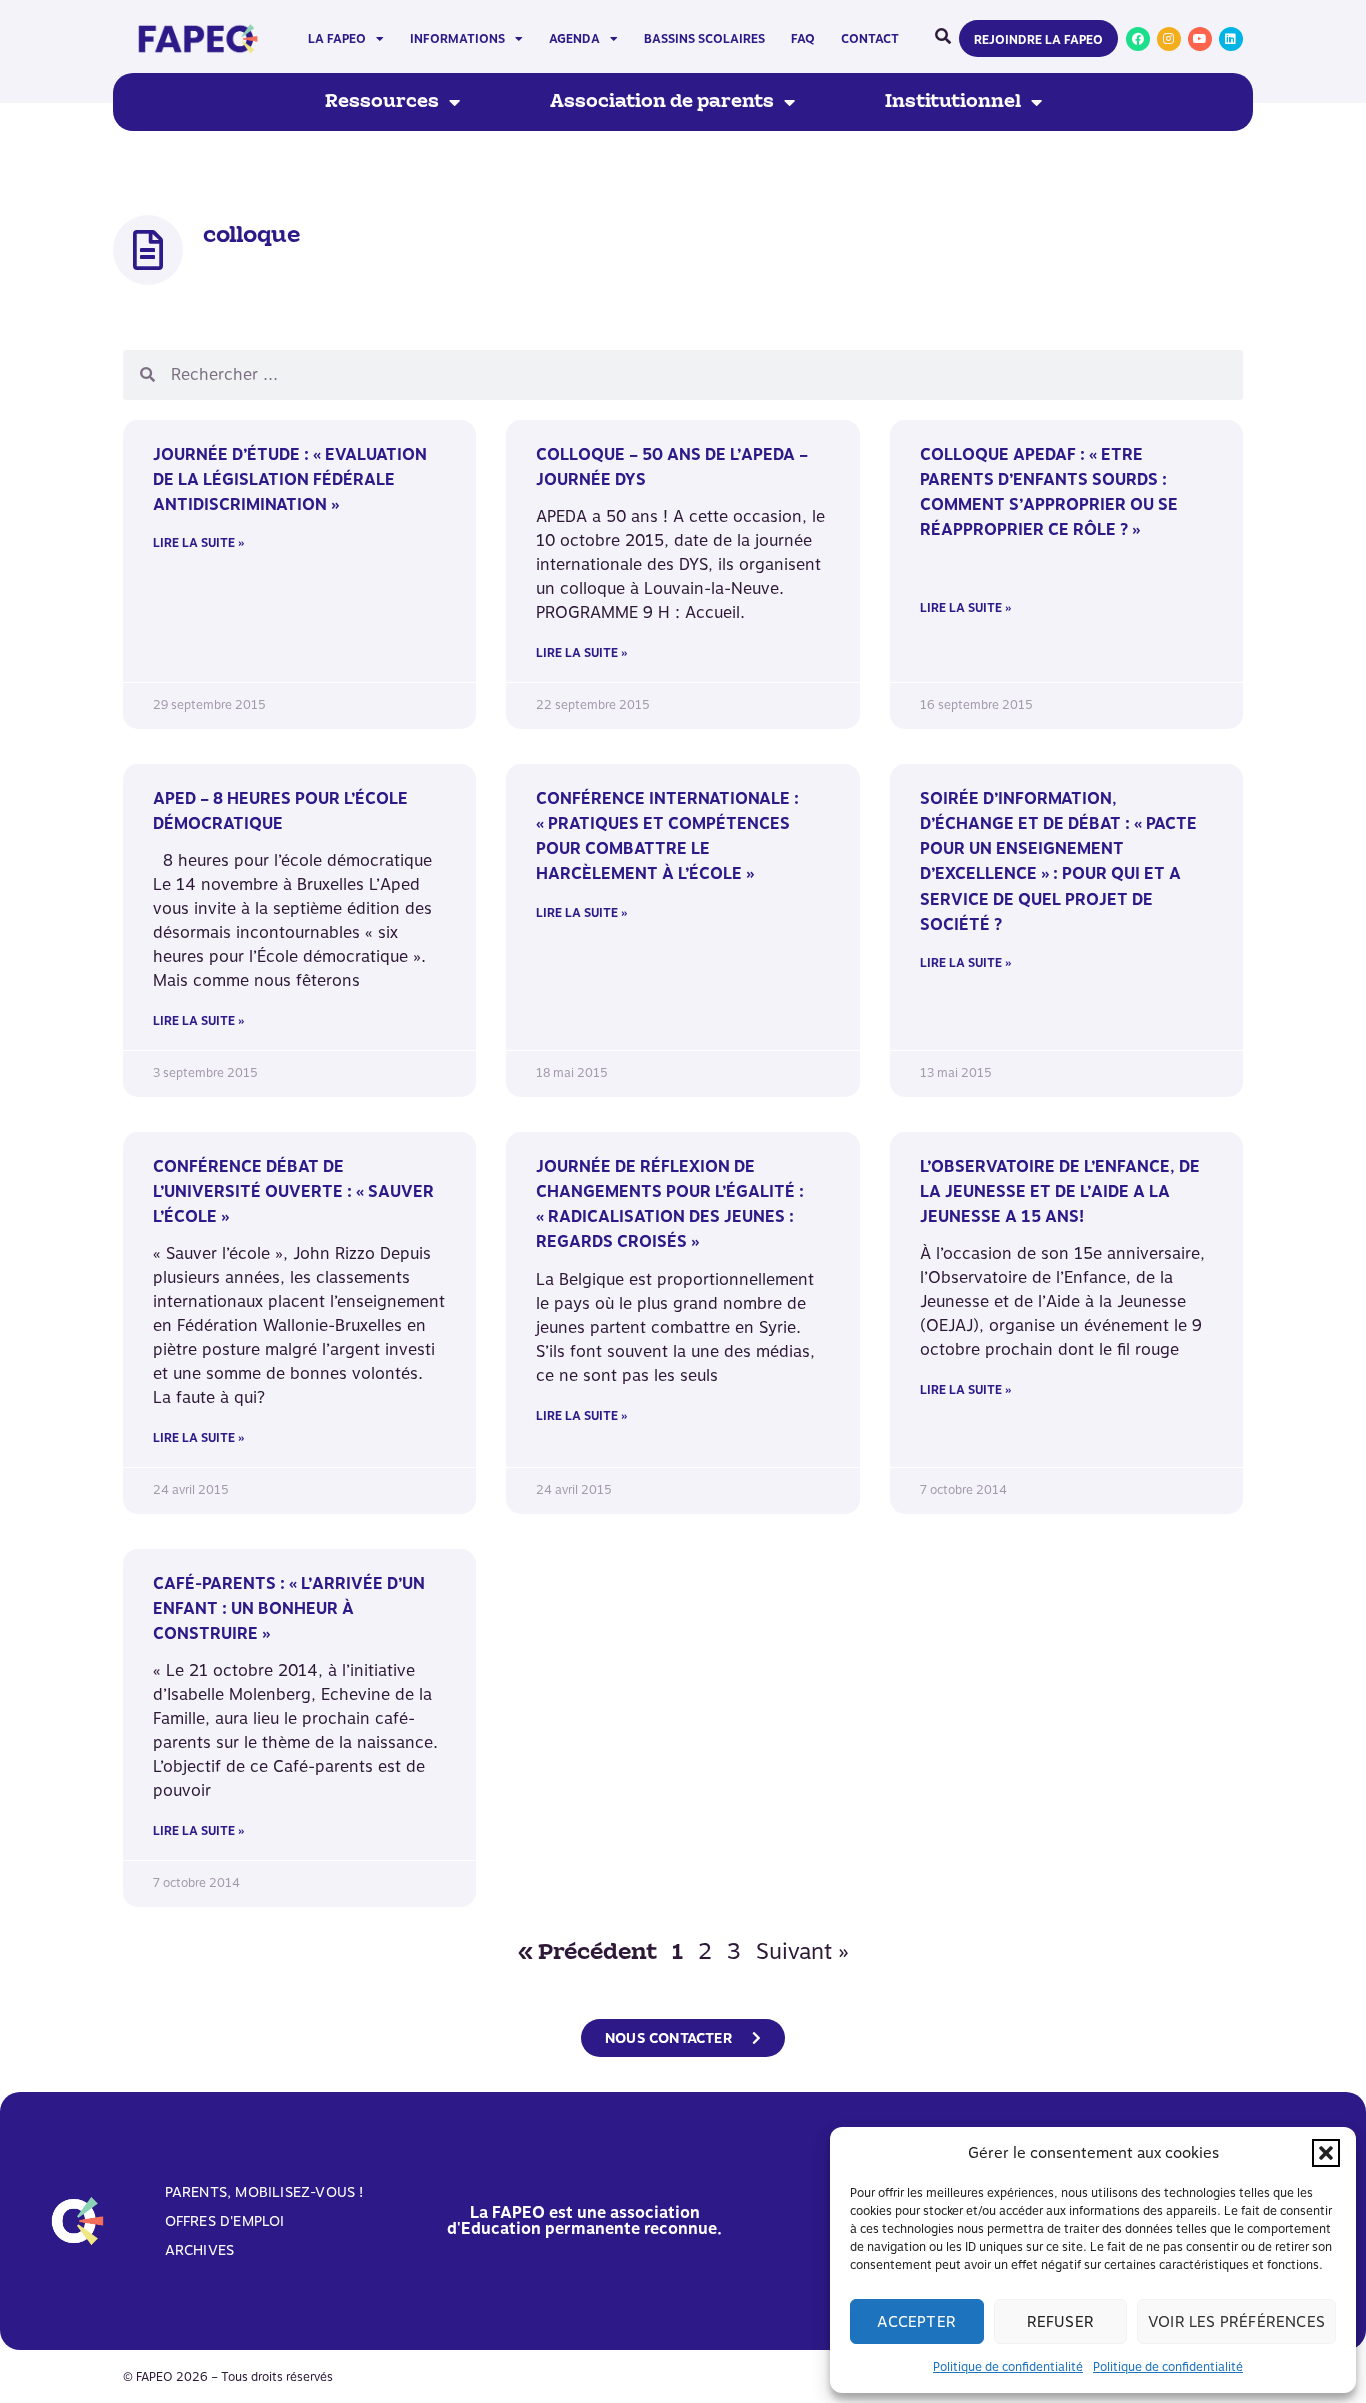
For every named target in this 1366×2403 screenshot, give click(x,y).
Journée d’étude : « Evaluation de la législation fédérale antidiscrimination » (290, 479)
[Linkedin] (1231, 39)
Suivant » (802, 1951)
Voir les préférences (1236, 2322)
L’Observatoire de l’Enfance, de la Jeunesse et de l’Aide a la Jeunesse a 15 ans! (1060, 1191)
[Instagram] (1169, 39)
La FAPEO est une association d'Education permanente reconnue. (584, 2220)
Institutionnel (953, 102)
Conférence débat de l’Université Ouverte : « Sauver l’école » (293, 1191)
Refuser (1060, 2322)
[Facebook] (1138, 39)
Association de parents (662, 102)
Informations (457, 39)
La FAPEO (337, 39)
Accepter (916, 2322)
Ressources (382, 102)
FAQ (803, 39)
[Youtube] (1200, 39)
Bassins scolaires (704, 39)
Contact (870, 39)
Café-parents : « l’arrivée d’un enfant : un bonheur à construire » (289, 1608)
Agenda (574, 39)
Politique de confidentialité (1008, 2367)
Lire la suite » (198, 543)
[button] (1326, 2153)
